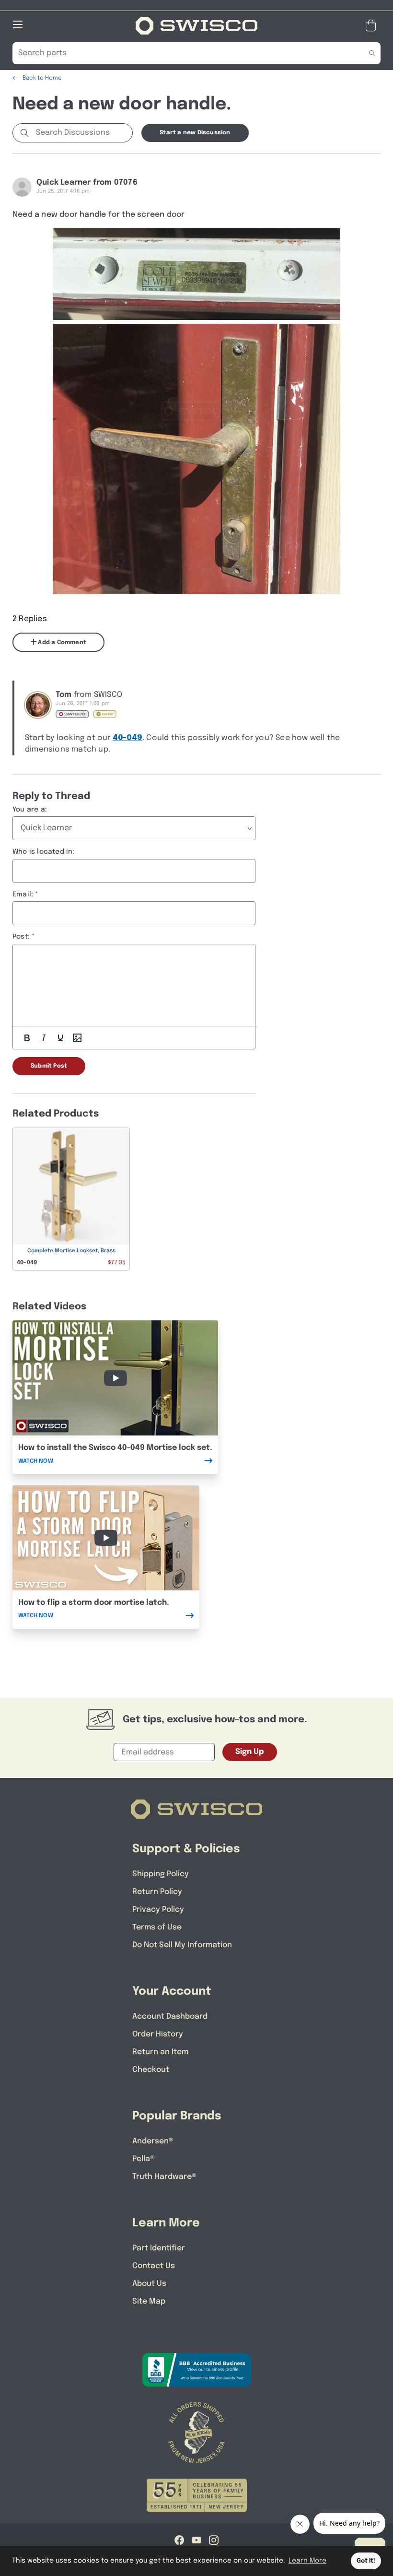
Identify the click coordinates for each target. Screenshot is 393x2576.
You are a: (30, 810)
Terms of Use (157, 1927)
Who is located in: (44, 852)
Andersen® (153, 2141)
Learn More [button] (307, 2561)
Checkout (151, 2070)
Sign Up (250, 1752)
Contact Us (154, 2266)
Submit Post (49, 1066)
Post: (21, 937)
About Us (149, 2284)
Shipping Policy (161, 1874)
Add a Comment (61, 643)
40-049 (127, 738)
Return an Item (160, 2052)
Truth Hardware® (164, 2177)
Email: (23, 894)
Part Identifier (159, 2248)
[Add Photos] (77, 1038)
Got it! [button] (366, 2561)
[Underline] (60, 1038)
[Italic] (44, 1038)
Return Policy (157, 1892)
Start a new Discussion (195, 133)
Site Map (149, 2301)
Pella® (144, 2159)
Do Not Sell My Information (182, 1945)
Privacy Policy (158, 1910)
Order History (158, 2034)
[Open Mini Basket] (373, 26)
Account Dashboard (170, 2017)
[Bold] (27, 1038)
